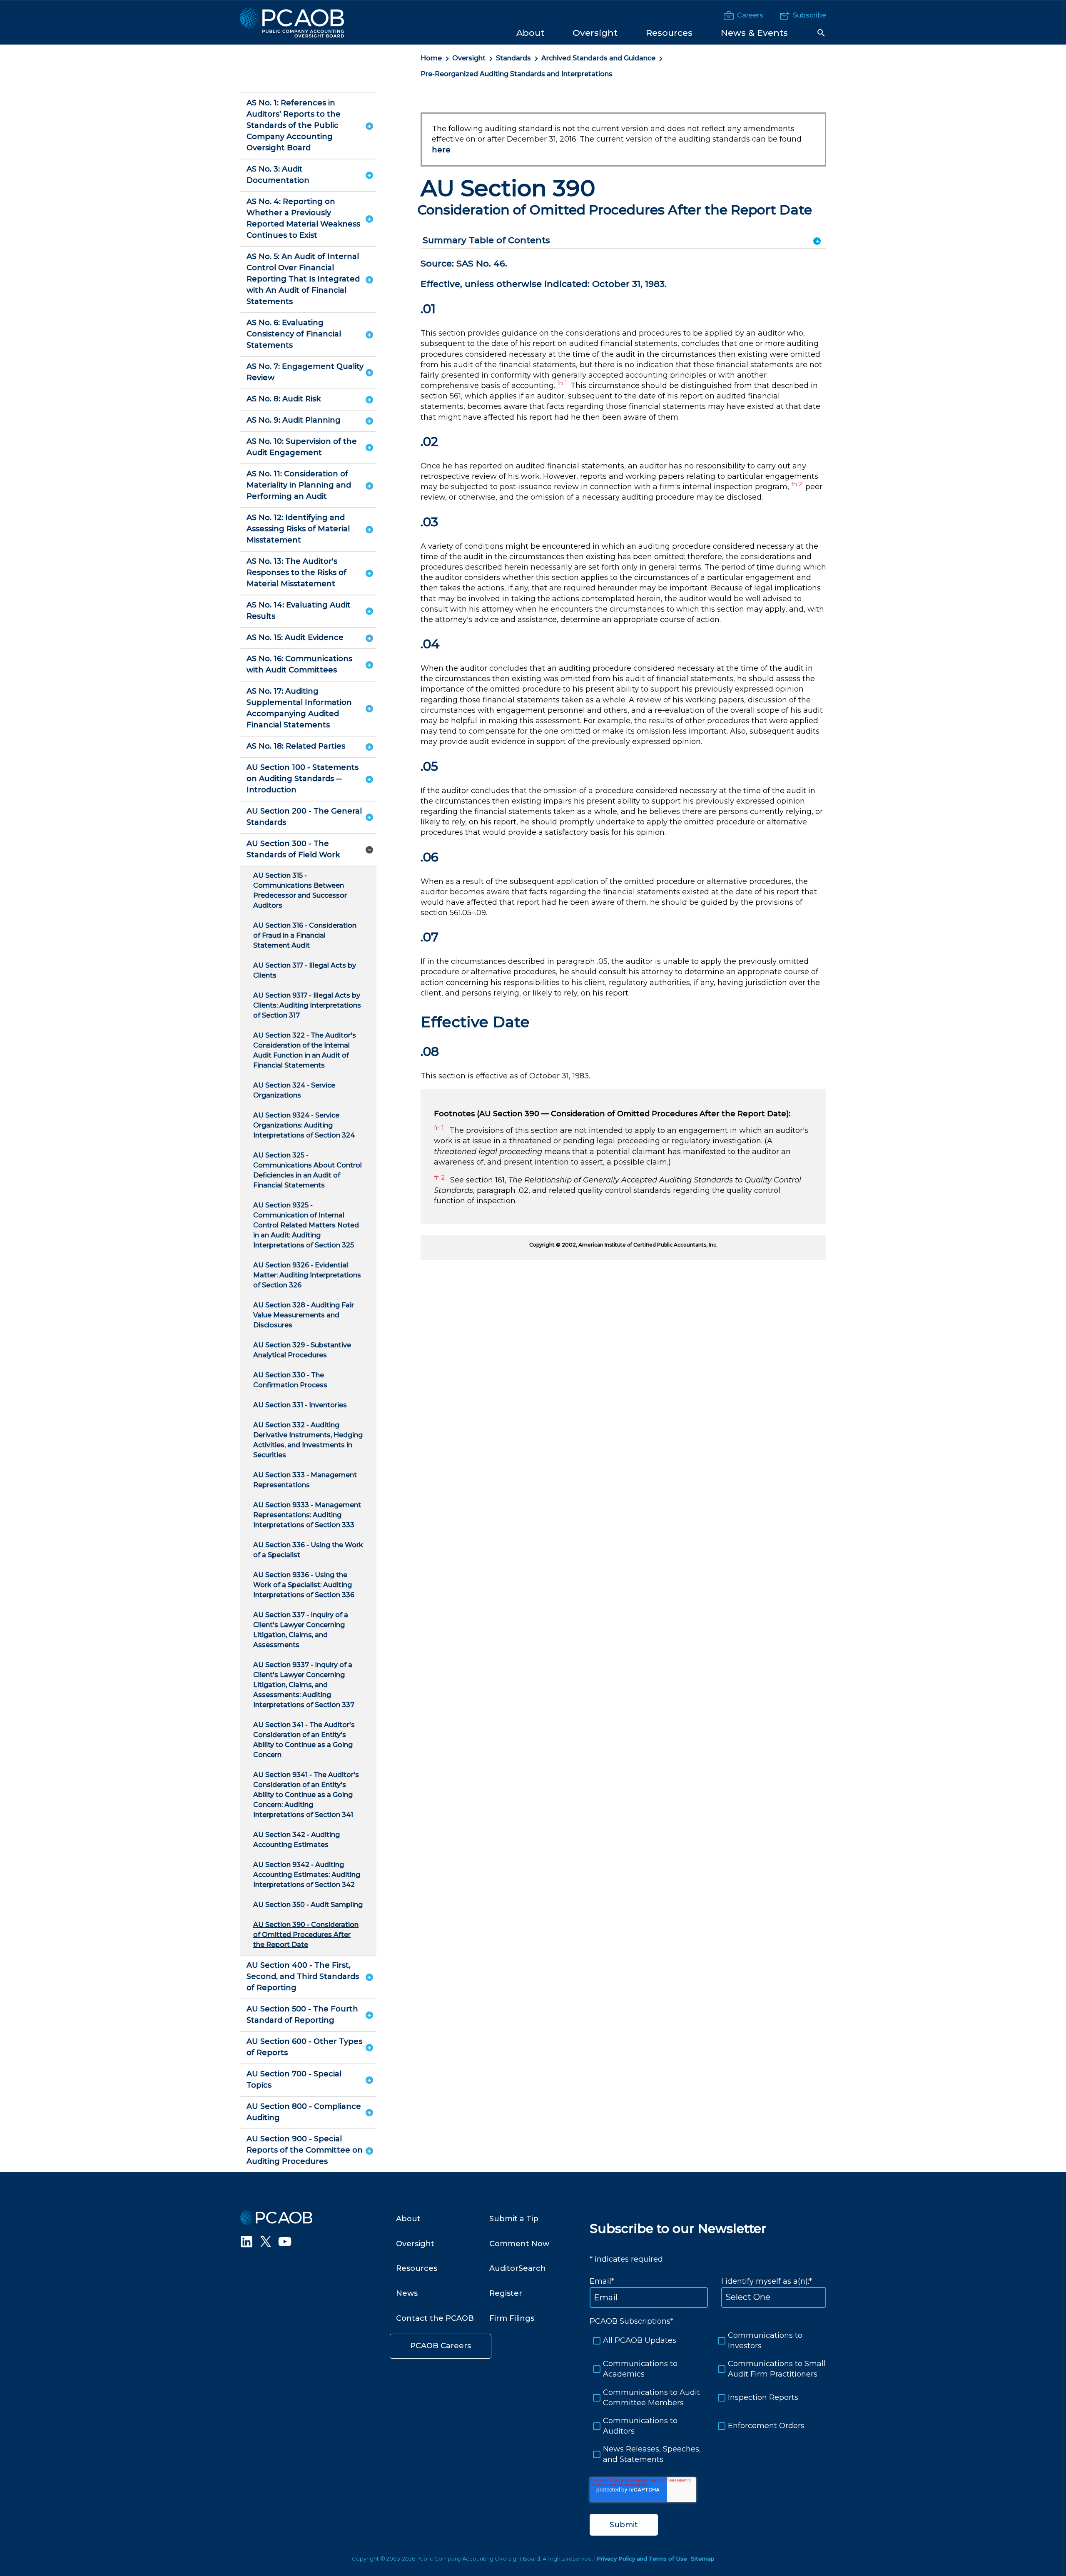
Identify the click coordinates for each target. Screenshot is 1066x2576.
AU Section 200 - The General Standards (304, 817)
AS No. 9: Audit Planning (294, 420)
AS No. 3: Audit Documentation (278, 175)
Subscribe (809, 15)
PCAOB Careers (441, 2346)
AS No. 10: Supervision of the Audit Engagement (302, 447)
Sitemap (703, 2559)
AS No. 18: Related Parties (296, 746)
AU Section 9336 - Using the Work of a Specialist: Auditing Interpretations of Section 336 (304, 1585)
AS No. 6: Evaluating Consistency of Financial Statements (294, 334)
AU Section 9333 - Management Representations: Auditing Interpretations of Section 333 (307, 1515)
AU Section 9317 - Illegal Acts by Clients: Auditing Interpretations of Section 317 (307, 1005)
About (408, 2219)
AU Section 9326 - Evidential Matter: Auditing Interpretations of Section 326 (307, 1275)
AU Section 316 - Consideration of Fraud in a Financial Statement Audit (305, 935)
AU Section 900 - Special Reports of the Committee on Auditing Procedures (305, 2150)
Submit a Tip (514, 2219)
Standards (513, 58)
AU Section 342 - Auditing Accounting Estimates (296, 1840)
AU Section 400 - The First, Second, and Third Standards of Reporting (303, 1976)
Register (506, 2293)
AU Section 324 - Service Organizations (294, 1090)
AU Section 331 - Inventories (300, 1405)
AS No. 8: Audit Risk (284, 399)
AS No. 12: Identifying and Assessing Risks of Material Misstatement (298, 529)
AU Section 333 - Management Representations (305, 1480)
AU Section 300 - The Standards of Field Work (293, 849)
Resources (417, 2268)
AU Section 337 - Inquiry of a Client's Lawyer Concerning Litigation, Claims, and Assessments (301, 1630)
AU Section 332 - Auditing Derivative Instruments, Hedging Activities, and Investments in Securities (308, 1440)
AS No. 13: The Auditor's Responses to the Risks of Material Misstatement (296, 572)
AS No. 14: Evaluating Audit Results (299, 611)
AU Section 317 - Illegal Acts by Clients (305, 970)
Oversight (469, 58)
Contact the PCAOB (435, 2318)
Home (431, 58)
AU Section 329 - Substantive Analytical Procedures (302, 1350)
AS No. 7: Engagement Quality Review (305, 372)
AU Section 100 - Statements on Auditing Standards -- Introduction (303, 779)
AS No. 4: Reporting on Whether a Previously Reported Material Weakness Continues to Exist (303, 218)
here (441, 150)
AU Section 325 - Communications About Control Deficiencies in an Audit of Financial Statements (308, 1170)
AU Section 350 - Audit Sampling (308, 1905)
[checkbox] (708, 2398)
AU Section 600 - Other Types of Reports (304, 2047)
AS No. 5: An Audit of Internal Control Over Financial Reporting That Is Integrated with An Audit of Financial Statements (303, 279)
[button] (821, 33)
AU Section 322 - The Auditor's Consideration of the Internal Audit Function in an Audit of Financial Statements (305, 1050)
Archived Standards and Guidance (598, 58)
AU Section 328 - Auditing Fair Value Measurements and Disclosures (304, 1315)
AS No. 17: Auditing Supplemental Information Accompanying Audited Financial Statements (299, 708)
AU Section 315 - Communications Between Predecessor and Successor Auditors (300, 890)
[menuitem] (530, 32)
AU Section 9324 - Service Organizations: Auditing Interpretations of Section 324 (304, 1125)
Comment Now (519, 2244)
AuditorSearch (518, 2268)
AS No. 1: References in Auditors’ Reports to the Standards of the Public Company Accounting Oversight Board (294, 125)
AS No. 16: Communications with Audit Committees (299, 664)
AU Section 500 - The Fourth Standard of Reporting (302, 2015)
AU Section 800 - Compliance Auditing (304, 2112)
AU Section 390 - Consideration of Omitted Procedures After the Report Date (306, 1935)
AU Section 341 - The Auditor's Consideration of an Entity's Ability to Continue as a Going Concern (304, 1740)
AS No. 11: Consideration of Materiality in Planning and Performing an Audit (299, 485)
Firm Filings (512, 2318)
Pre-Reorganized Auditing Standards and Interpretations (517, 74)
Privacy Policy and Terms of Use (642, 2559)
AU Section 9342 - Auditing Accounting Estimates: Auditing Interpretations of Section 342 (307, 1875)
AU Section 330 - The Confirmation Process (290, 1380)
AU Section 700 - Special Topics (294, 2079)
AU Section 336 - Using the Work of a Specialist (308, 1550)
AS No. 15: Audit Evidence (295, 637)
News (407, 2293)
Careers (750, 15)
